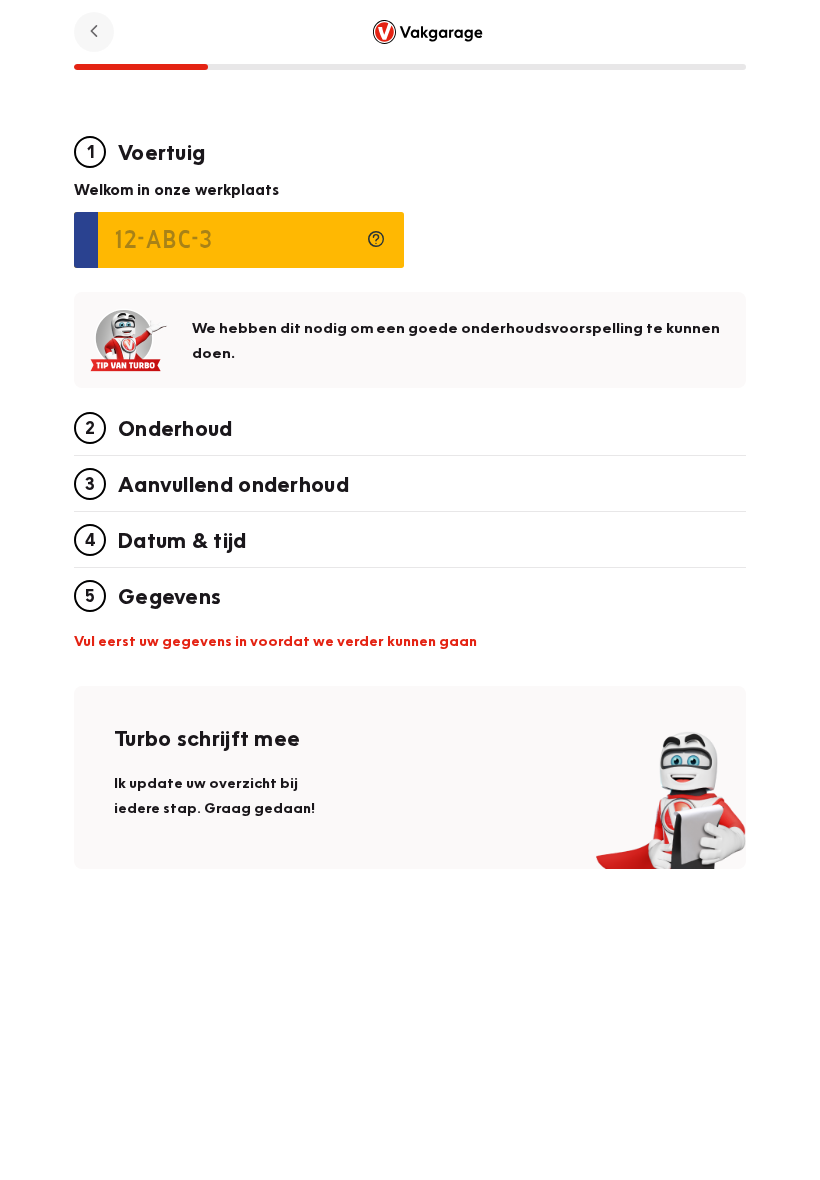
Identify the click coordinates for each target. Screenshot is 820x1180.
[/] (428, 31)
